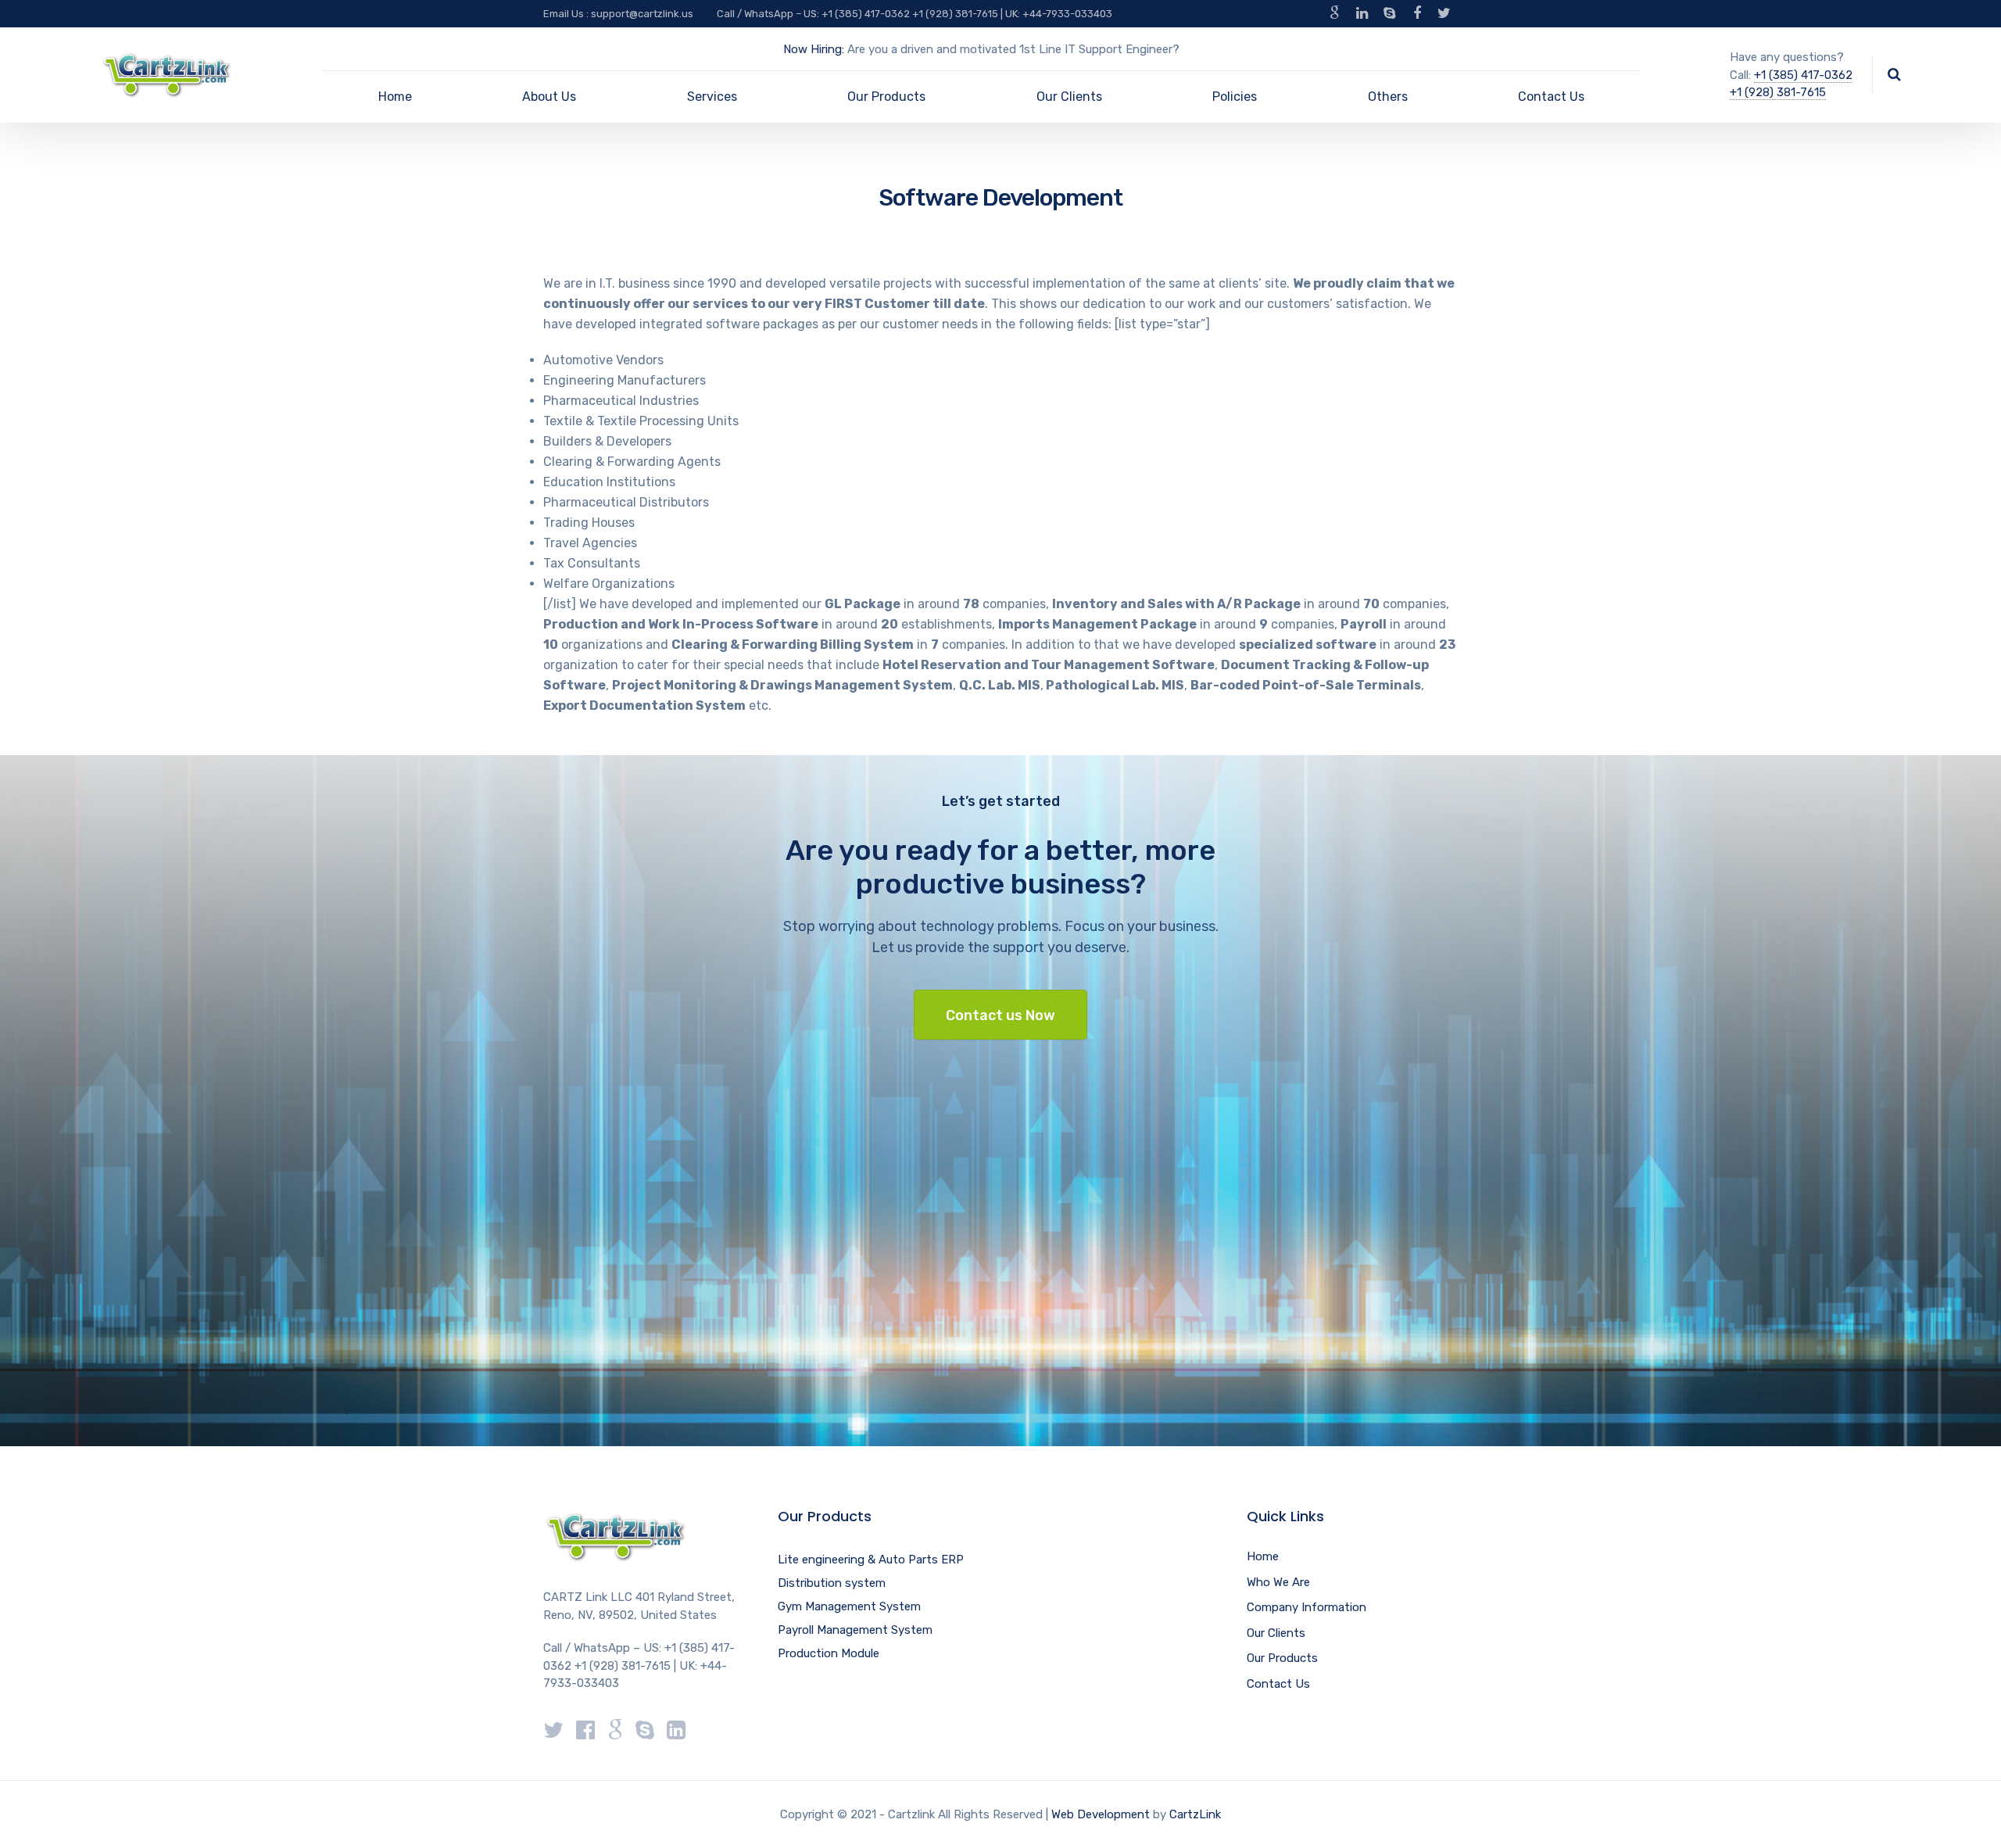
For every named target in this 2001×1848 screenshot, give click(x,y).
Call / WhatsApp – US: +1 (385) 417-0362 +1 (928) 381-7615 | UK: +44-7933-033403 (915, 14)
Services (712, 97)
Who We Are (1278, 1582)
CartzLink (1195, 1814)
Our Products (886, 97)
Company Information (1307, 1607)
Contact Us (1551, 97)
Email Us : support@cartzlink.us (618, 14)
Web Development (1101, 1814)
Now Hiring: (814, 49)
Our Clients (1069, 97)
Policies (1235, 97)
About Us (549, 97)
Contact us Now (1000, 1015)
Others (1388, 97)
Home (395, 97)
